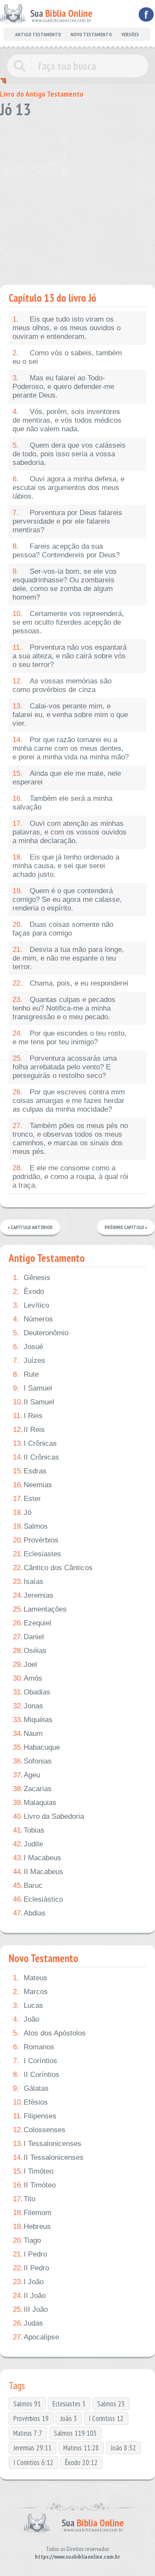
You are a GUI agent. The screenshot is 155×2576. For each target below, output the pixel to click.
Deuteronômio (41, 1333)
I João (28, 2282)
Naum (28, 1734)
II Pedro (31, 2268)
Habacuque (36, 1747)
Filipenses (35, 2116)
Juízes (29, 1361)
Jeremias (33, 1595)
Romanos (34, 2047)
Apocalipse (36, 2337)
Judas (28, 2323)
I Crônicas (35, 1443)
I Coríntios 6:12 (33, 2462)
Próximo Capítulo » (126, 1227)
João (26, 2019)
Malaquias (35, 1803)
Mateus (30, 1978)
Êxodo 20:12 (81, 2462)
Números (33, 1319)
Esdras (30, 1471)
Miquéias (33, 1720)
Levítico (31, 1305)
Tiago (27, 2240)
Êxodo (28, 1291)
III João (30, 2309)
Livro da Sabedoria (48, 1816)
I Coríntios (35, 2061)
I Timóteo (33, 2171)
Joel (25, 1664)
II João (29, 2296)
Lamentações (40, 1609)
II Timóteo (34, 2185)
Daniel (28, 1637)
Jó (22, 1512)
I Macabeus (37, 1858)
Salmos (30, 1526)
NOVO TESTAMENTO (91, 34)
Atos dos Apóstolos (49, 2033)
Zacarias (32, 1789)
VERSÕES (130, 34)
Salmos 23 (111, 2404)
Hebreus (32, 2227)
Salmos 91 (27, 2404)
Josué (28, 1347)
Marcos (30, 1992)
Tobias (29, 1830)
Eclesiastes (37, 1554)
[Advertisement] (77, 199)
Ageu (26, 1775)
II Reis (29, 1430)
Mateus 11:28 (81, 2448)
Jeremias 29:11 (33, 2448)
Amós (28, 1678)
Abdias (29, 1913)
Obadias (32, 1692)
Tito (24, 2199)
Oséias (30, 1651)
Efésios (30, 2102)
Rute (26, 1374)
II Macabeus (38, 1872)
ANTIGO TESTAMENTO (38, 34)
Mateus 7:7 (28, 2433)
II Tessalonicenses (48, 2157)
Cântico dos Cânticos (53, 1568)
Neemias (33, 1485)
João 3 (69, 2418)
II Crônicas (36, 1457)
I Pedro (30, 2254)
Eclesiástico (38, 1899)
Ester (27, 1499)
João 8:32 (123, 2448)
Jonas (28, 1706)
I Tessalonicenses (47, 2144)
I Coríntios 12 (106, 2418)
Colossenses (39, 2130)
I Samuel (33, 1388)
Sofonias (32, 1761)
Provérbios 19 (31, 2418)
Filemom (32, 2213)
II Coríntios (36, 2075)
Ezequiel (32, 1623)
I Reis (28, 1416)
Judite (28, 1844)
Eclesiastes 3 (69, 2404)
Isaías (28, 1582)
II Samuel (34, 1402)
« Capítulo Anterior (30, 1227)
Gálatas (31, 2088)
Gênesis (32, 1278)
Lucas (28, 2005)
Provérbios (36, 1540)
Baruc (28, 1885)
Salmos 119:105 (75, 2433)
